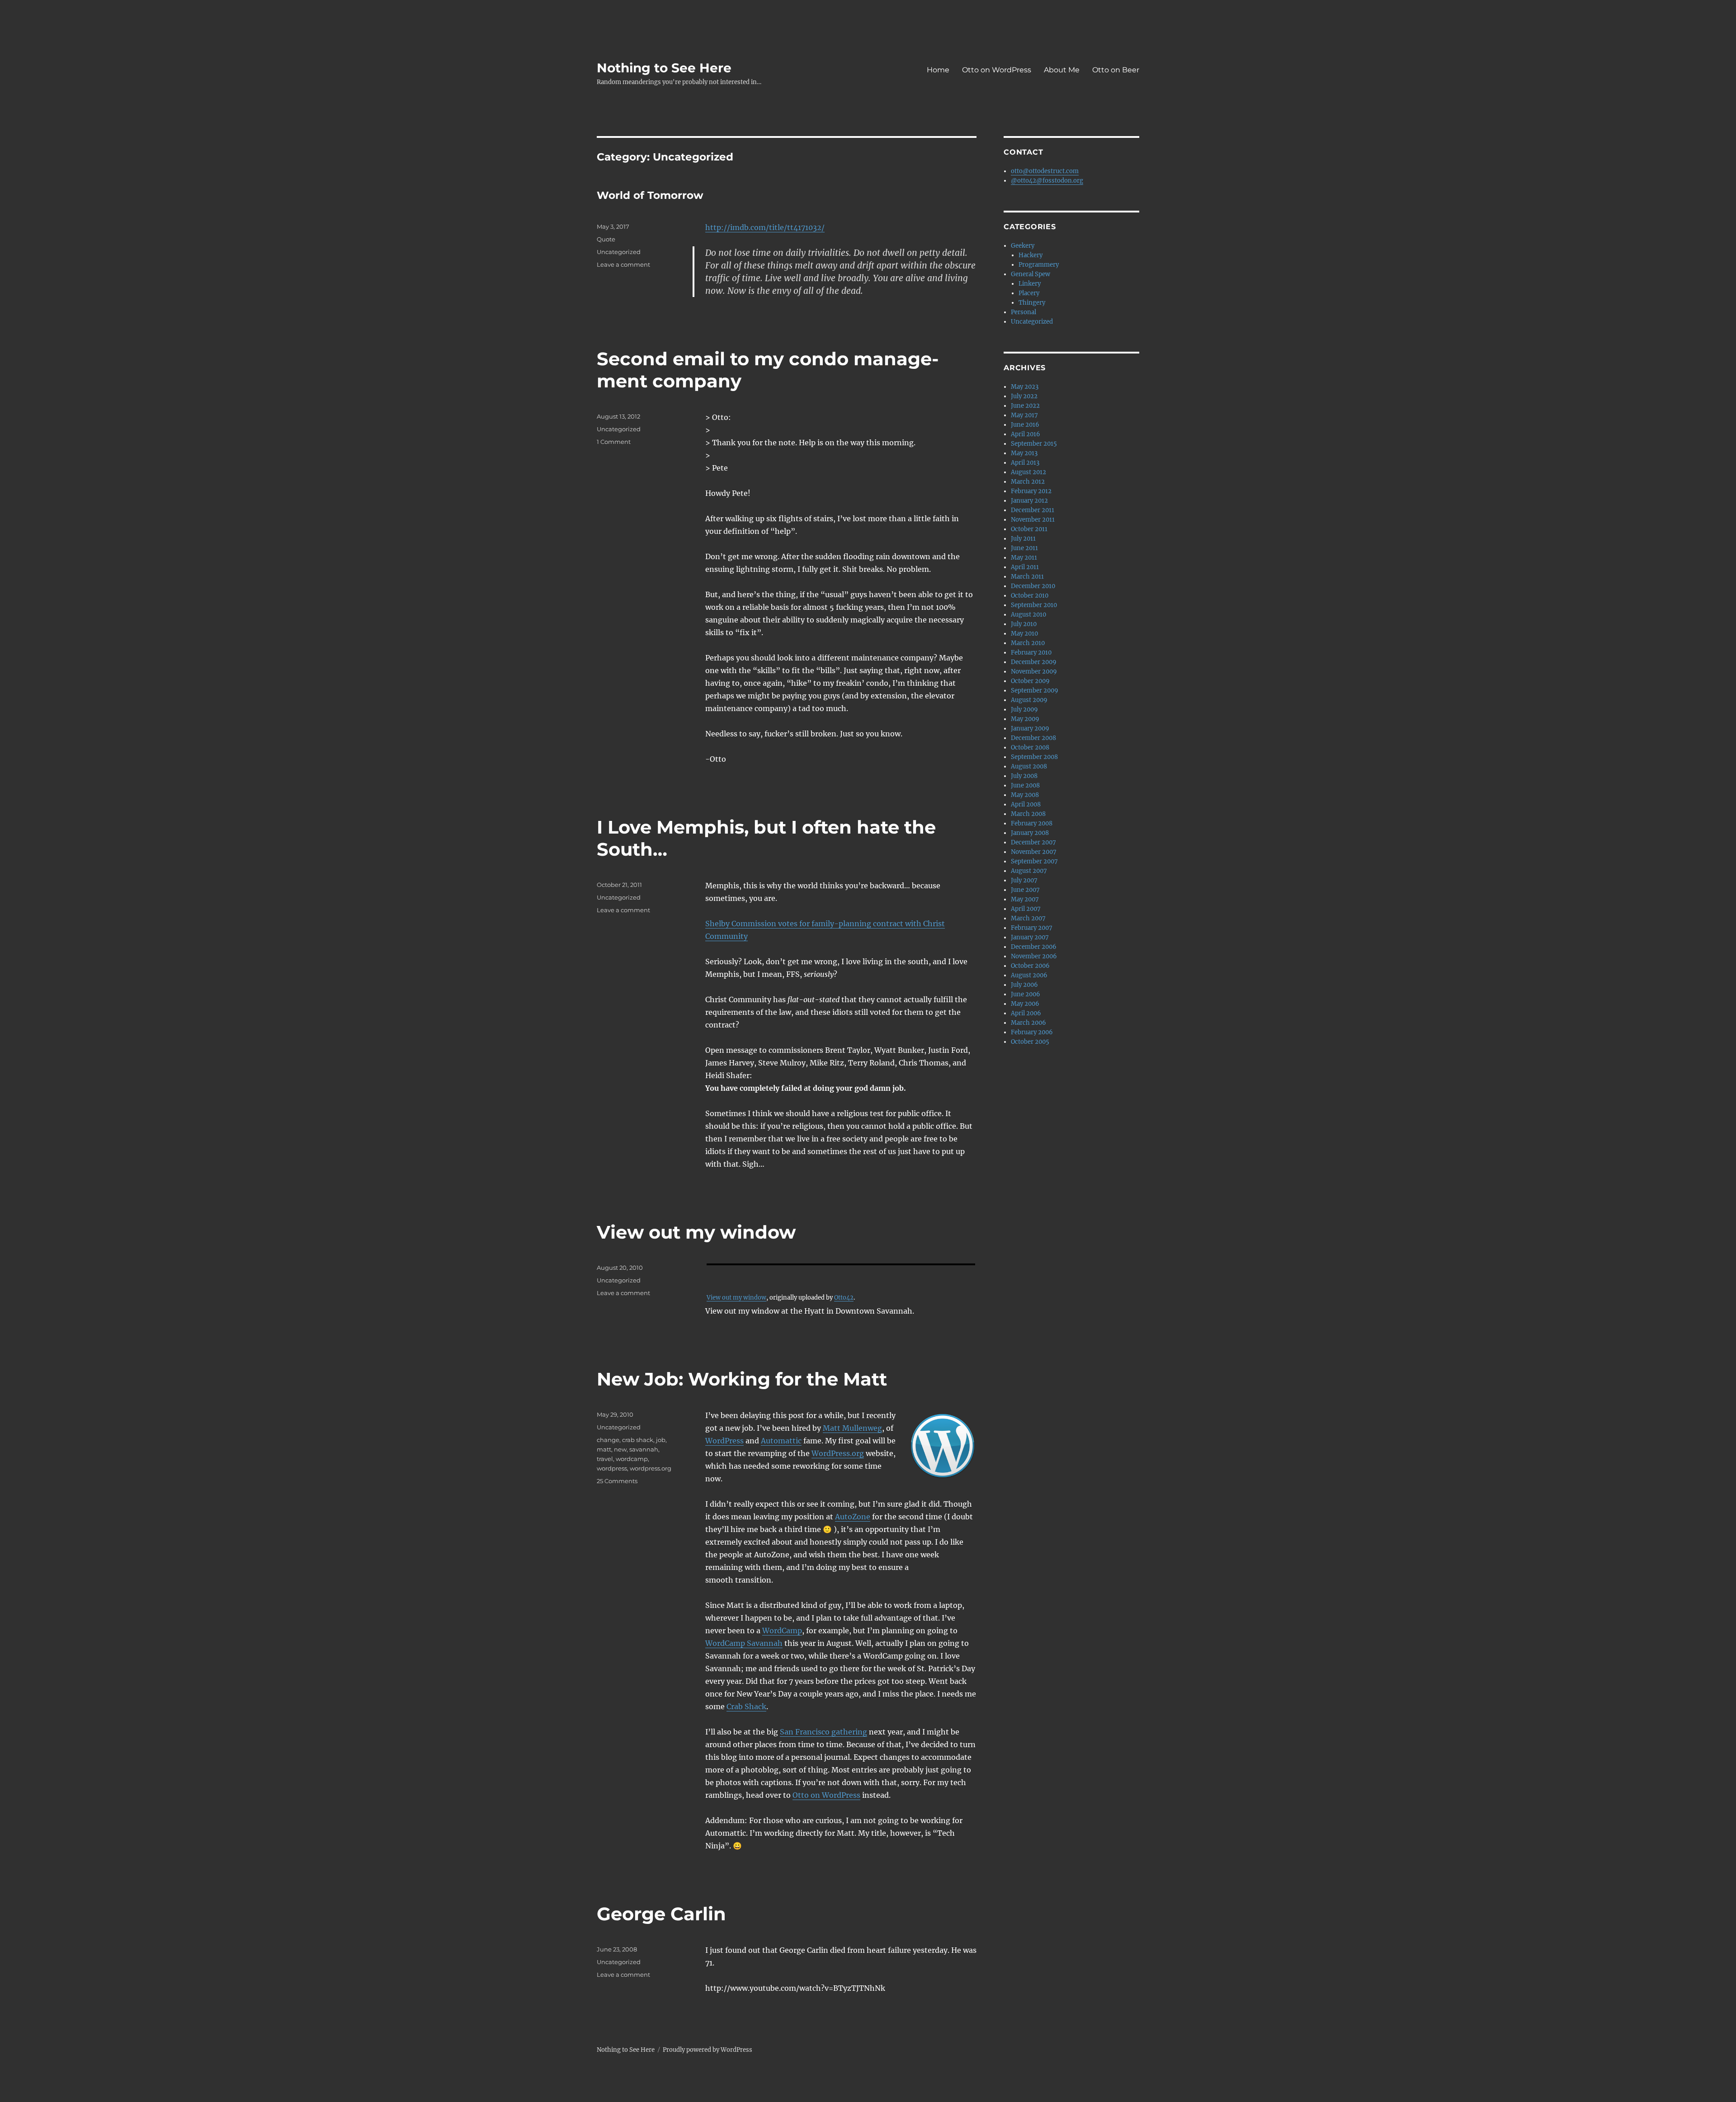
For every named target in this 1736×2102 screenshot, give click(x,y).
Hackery (1031, 255)
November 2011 (1033, 520)
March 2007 (1028, 918)
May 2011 (1024, 558)
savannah (644, 1449)
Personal (1024, 312)
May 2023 (1025, 387)
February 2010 (1031, 653)
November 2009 (1034, 672)
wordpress (612, 1468)
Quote (606, 239)
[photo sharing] (841, 1264)
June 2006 (1026, 994)
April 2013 (1025, 463)
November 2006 (1034, 956)
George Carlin (661, 1914)
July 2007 (1024, 880)
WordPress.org (838, 1453)
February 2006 (1032, 1032)
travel (605, 1459)
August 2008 (1029, 766)
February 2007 (1032, 928)
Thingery (1032, 303)
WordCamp (782, 1631)
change (608, 1440)
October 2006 (1030, 966)
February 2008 (1032, 823)
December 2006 (1034, 947)
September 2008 (1034, 757)
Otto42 (844, 1297)
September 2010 (1034, 605)
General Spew (1031, 274)
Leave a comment (623, 264)
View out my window (696, 1232)
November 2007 (1034, 852)
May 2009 (1025, 719)
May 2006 (1025, 1004)
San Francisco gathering (823, 1732)
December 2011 (1033, 510)
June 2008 (1025, 785)
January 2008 (1030, 833)
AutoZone (853, 1517)
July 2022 (1024, 396)
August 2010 (1028, 615)
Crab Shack (746, 1706)
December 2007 (1033, 842)
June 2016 (1025, 425)
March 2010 (1028, 643)
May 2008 (1025, 795)
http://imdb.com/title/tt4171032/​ (765, 227)
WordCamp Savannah (744, 1643)
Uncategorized (619, 252)
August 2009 (1029, 700)
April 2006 (1026, 1013)
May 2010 (1024, 634)
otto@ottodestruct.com (1045, 171)
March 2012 (1028, 482)
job (661, 1440)
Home (938, 70)
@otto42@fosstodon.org (1047, 181)
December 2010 (1033, 586)
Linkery (1030, 284)
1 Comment (614, 442)
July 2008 (1024, 776)
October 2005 (1030, 1042)
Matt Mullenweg (852, 1428)
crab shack (638, 1440)
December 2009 (1034, 662)
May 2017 (1024, 415)
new (620, 1449)
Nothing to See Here (664, 68)
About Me (1062, 70)
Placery (1029, 293)
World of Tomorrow (650, 195)
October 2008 (1030, 747)
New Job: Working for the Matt (742, 1379)
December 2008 (1033, 738)
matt (604, 1449)
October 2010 (1030, 596)
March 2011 (1027, 577)
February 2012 (1031, 491)
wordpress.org (651, 1468)
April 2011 (1025, 567)
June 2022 (1025, 406)
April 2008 (1026, 804)
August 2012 (1028, 472)
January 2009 (1030, 728)
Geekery (1023, 246)
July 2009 (1024, 709)
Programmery (1039, 265)
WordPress (724, 1441)
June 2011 (1024, 548)
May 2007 (1025, 899)
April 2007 (1026, 909)
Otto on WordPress (997, 70)
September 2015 (1034, 444)
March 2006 (1028, 1023)
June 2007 (1025, 890)
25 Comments (617, 1481)
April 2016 (1026, 434)
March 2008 (1028, 814)
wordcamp (632, 1459)
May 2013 (1024, 453)
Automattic (781, 1441)
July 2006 (1024, 985)
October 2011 (1029, 529)
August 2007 (1029, 871)
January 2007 (1030, 937)
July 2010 (1024, 624)
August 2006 (1029, 975)
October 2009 (1030, 681)
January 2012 (1029, 501)
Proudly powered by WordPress (708, 2050)
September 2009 (1035, 690)
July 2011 (1023, 539)
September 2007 (1034, 861)
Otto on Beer (1116, 70)
